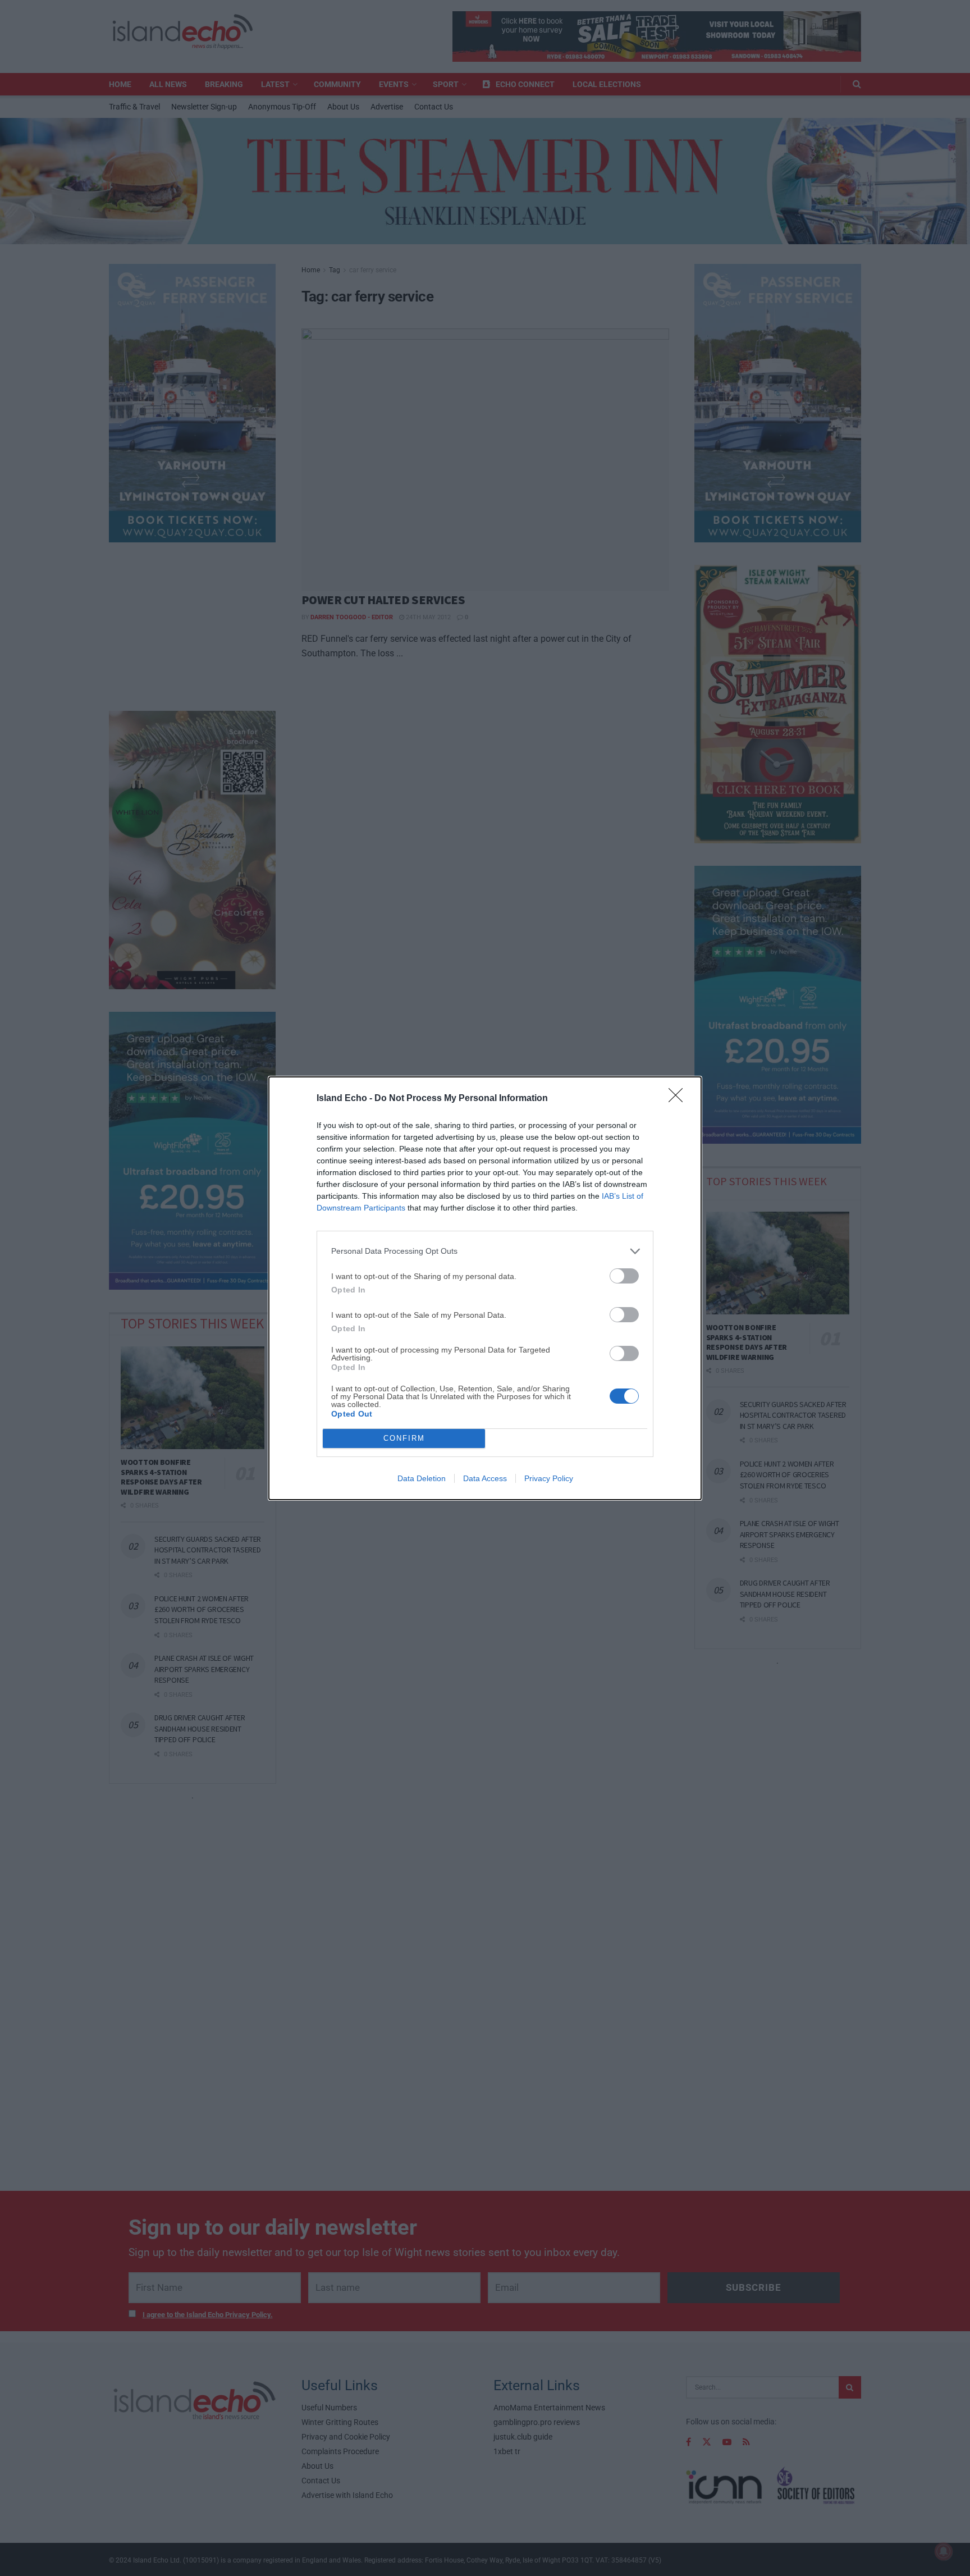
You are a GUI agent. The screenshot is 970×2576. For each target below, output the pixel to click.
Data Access (485, 1478)
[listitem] (485, 1251)
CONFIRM (404, 1438)
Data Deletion (422, 1478)
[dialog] (485, 1288)
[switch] (624, 1276)
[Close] (679, 1099)
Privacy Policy (549, 1478)
